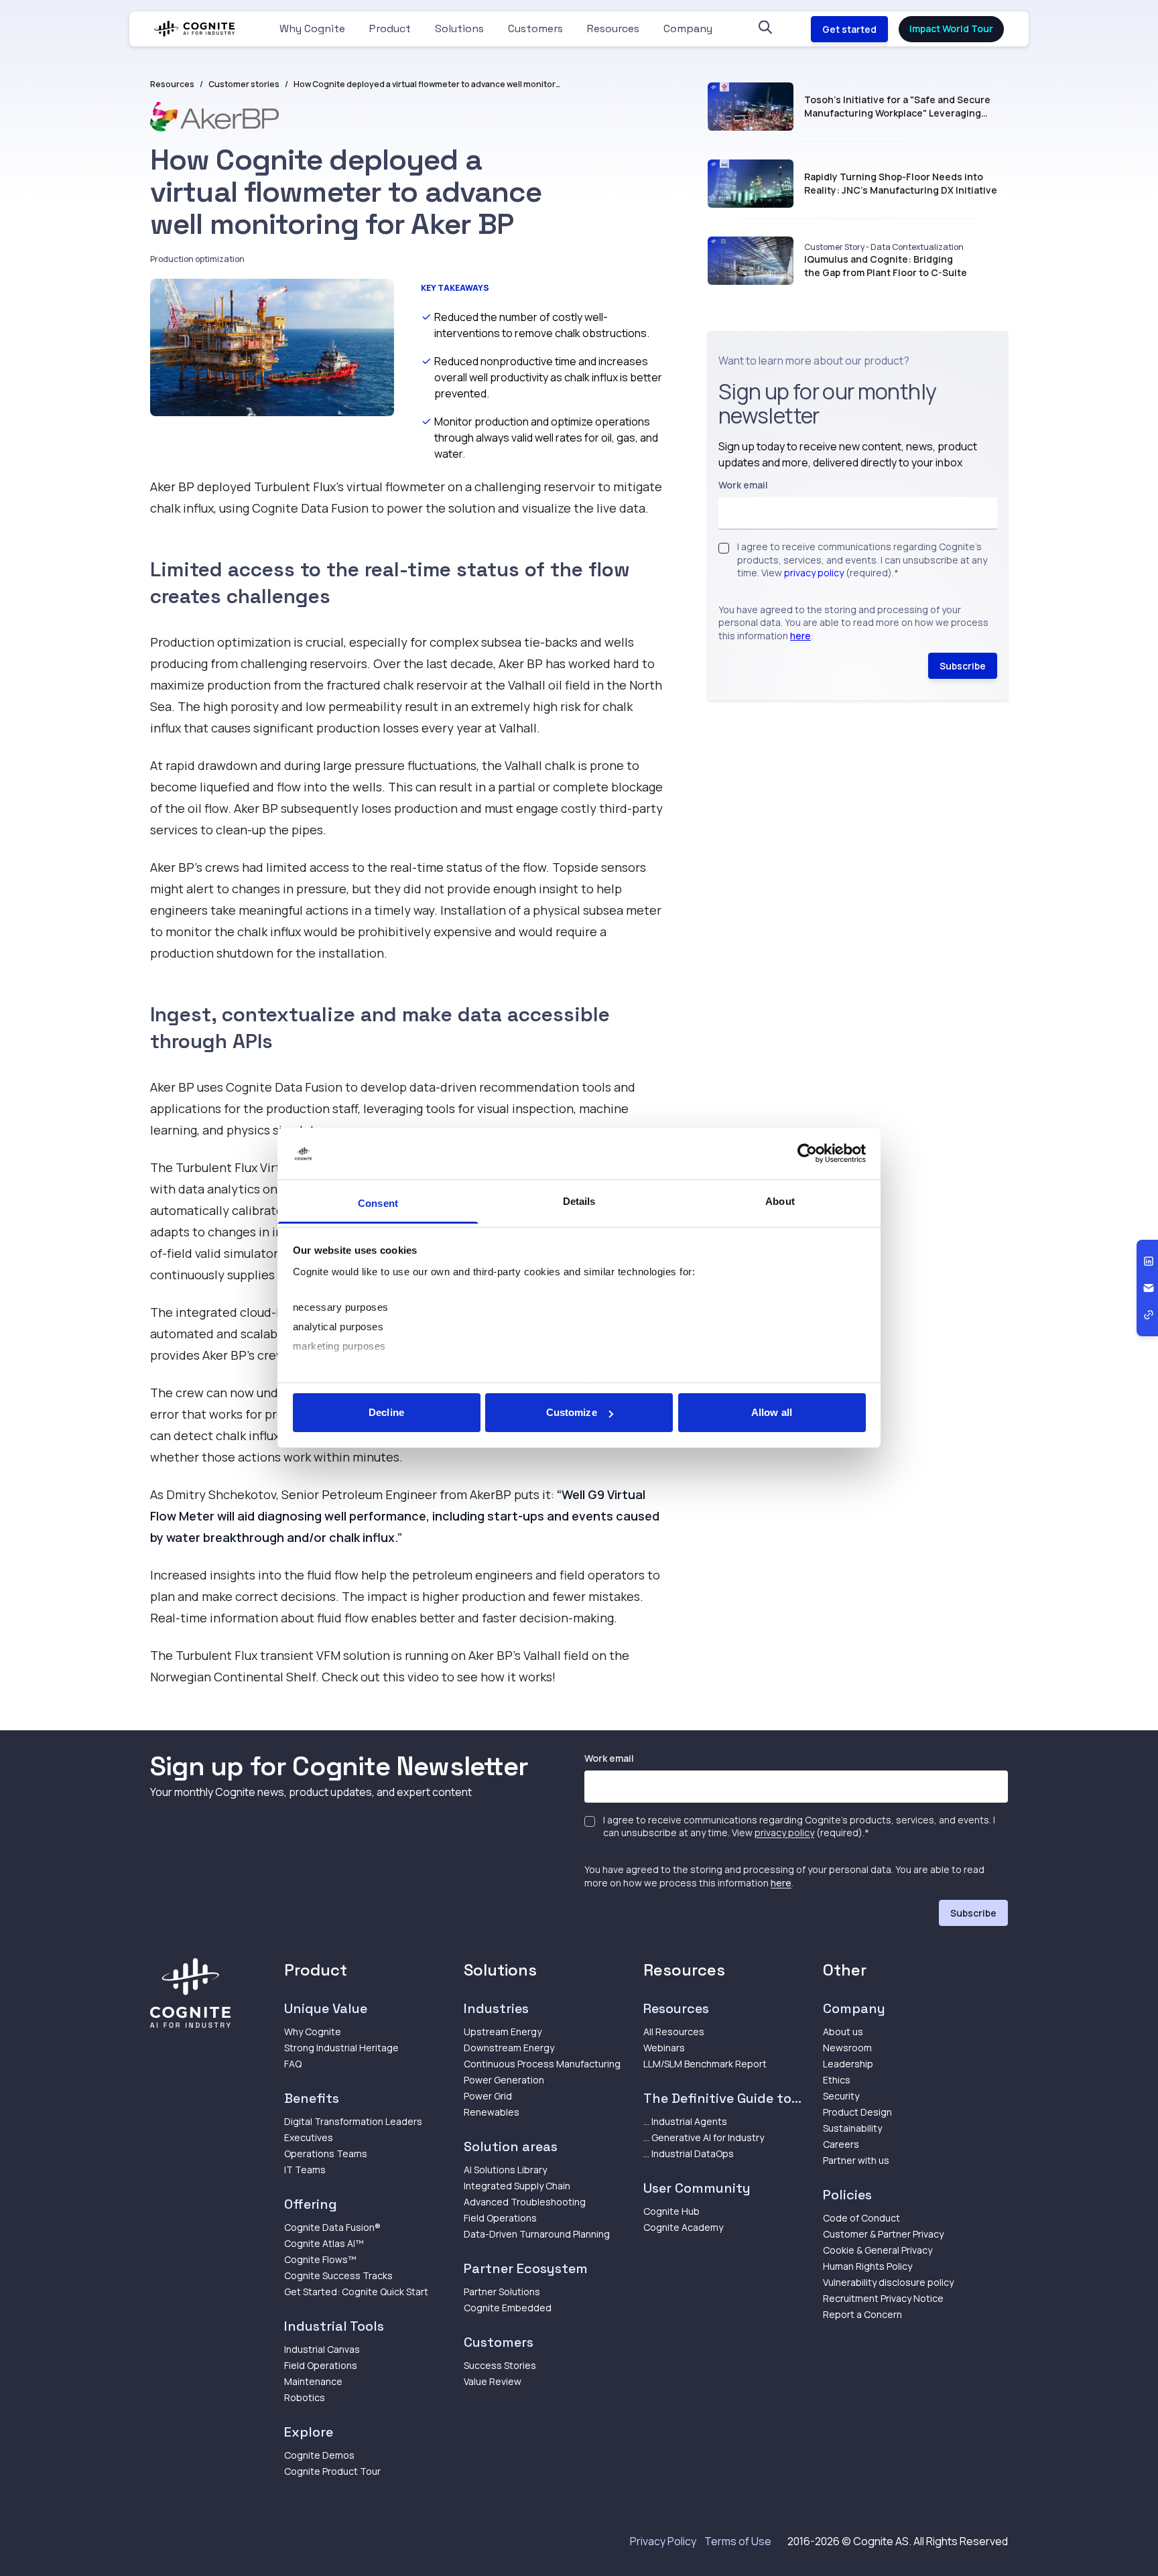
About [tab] (780, 1201)
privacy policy (814, 573)
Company (688, 28)
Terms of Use (738, 2541)
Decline (386, 1412)
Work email (743, 485)
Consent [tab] (378, 1203)
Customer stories (244, 84)
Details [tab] (579, 1201)
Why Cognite (312, 28)
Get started (849, 29)
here (800, 635)
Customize (572, 1412)
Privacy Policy (663, 2541)
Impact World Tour (951, 28)
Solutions (459, 28)
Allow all (772, 1412)
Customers (535, 28)
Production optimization (197, 259)
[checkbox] (724, 548)
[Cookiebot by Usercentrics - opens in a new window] (807, 1154)
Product (390, 28)
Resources (613, 28)
